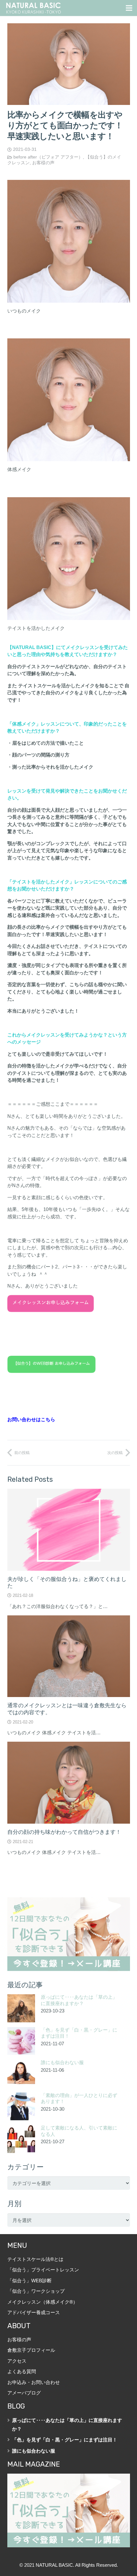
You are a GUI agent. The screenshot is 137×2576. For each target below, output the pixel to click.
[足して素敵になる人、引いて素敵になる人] (21, 2139)
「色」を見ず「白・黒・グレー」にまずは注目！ (65, 2440)
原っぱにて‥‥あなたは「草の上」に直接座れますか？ (79, 2000)
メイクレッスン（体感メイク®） (43, 2302)
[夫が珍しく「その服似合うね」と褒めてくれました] (69, 1530)
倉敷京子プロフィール (31, 2350)
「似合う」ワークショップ (36, 2291)
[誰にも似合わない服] (21, 2074)
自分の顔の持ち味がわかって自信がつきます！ (64, 1832)
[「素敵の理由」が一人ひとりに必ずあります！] (21, 2107)
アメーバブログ (24, 2393)
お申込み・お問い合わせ (34, 2382)
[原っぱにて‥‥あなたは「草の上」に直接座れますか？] (21, 2008)
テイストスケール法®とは (35, 2259)
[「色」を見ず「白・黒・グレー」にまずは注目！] (21, 2041)
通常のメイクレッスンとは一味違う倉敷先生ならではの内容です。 (67, 1709)
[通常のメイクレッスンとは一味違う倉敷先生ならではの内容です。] (69, 1656)
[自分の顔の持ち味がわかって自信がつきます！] (69, 1783)
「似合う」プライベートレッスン (43, 2270)
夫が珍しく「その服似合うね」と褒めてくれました (67, 1582)
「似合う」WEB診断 (29, 2281)
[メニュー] (129, 8)
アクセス (17, 2361)
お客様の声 (43, 163)
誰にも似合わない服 (62, 2063)
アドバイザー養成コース (34, 2312)
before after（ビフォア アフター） (48, 157)
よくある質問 (22, 2371)
